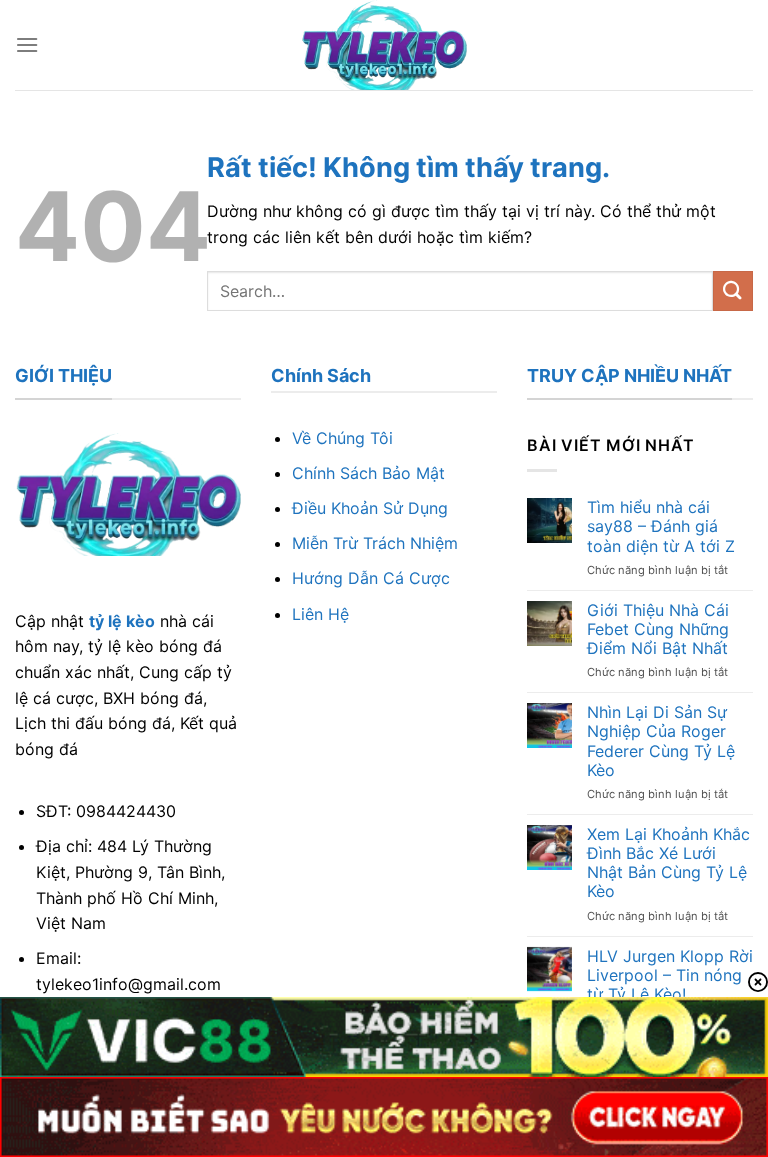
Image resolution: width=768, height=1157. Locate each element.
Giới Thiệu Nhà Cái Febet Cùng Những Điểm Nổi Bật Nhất (658, 629)
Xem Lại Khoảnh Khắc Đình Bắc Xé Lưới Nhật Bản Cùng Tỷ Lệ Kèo (668, 863)
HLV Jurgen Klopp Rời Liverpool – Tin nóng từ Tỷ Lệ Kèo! (670, 975)
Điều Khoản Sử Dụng (370, 508)
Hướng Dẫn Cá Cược (371, 578)
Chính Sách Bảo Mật (368, 473)
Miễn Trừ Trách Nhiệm (375, 543)
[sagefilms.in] (384, 45)
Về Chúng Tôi (342, 438)
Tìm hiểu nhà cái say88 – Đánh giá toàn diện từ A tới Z (661, 526)
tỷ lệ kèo (122, 621)
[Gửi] (733, 290)
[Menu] (27, 44)
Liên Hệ (320, 614)
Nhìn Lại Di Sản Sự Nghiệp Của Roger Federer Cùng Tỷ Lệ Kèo (661, 741)
